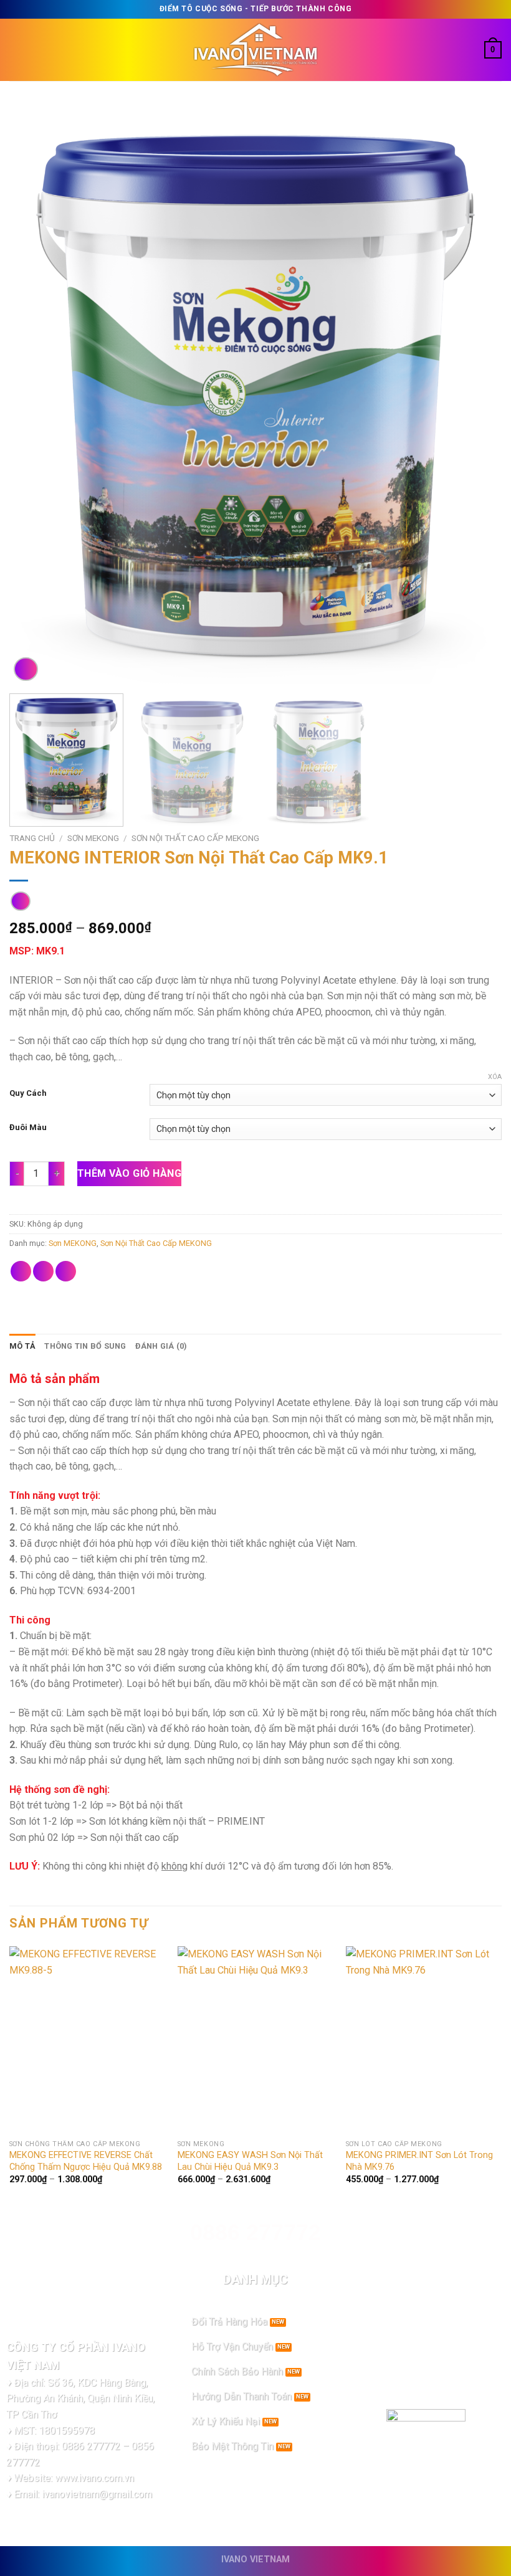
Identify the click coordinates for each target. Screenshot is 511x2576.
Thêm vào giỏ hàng (129, 1173)
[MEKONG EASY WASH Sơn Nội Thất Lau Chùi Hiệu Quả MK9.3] (255, 2040)
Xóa (495, 1077)
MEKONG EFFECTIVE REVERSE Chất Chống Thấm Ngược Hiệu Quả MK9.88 (86, 2161)
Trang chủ (32, 838)
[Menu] (17, 50)
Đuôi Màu (28, 1128)
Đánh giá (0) (161, 1346)
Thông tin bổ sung (85, 1346)
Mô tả (22, 1346)
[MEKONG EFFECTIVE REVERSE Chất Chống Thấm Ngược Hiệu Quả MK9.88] (87, 2040)
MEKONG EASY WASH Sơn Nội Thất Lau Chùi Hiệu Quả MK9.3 (250, 2161)
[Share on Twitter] (43, 1271)
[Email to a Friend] (66, 1271)
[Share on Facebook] (21, 1271)
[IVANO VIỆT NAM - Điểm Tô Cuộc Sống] (255, 50)
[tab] (22, 1346)
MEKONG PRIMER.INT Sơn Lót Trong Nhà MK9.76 (419, 2161)
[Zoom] (26, 669)
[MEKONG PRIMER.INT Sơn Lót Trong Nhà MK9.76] (424, 2040)
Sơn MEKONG (93, 838)
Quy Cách (28, 1093)
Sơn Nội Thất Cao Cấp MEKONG (195, 838)
